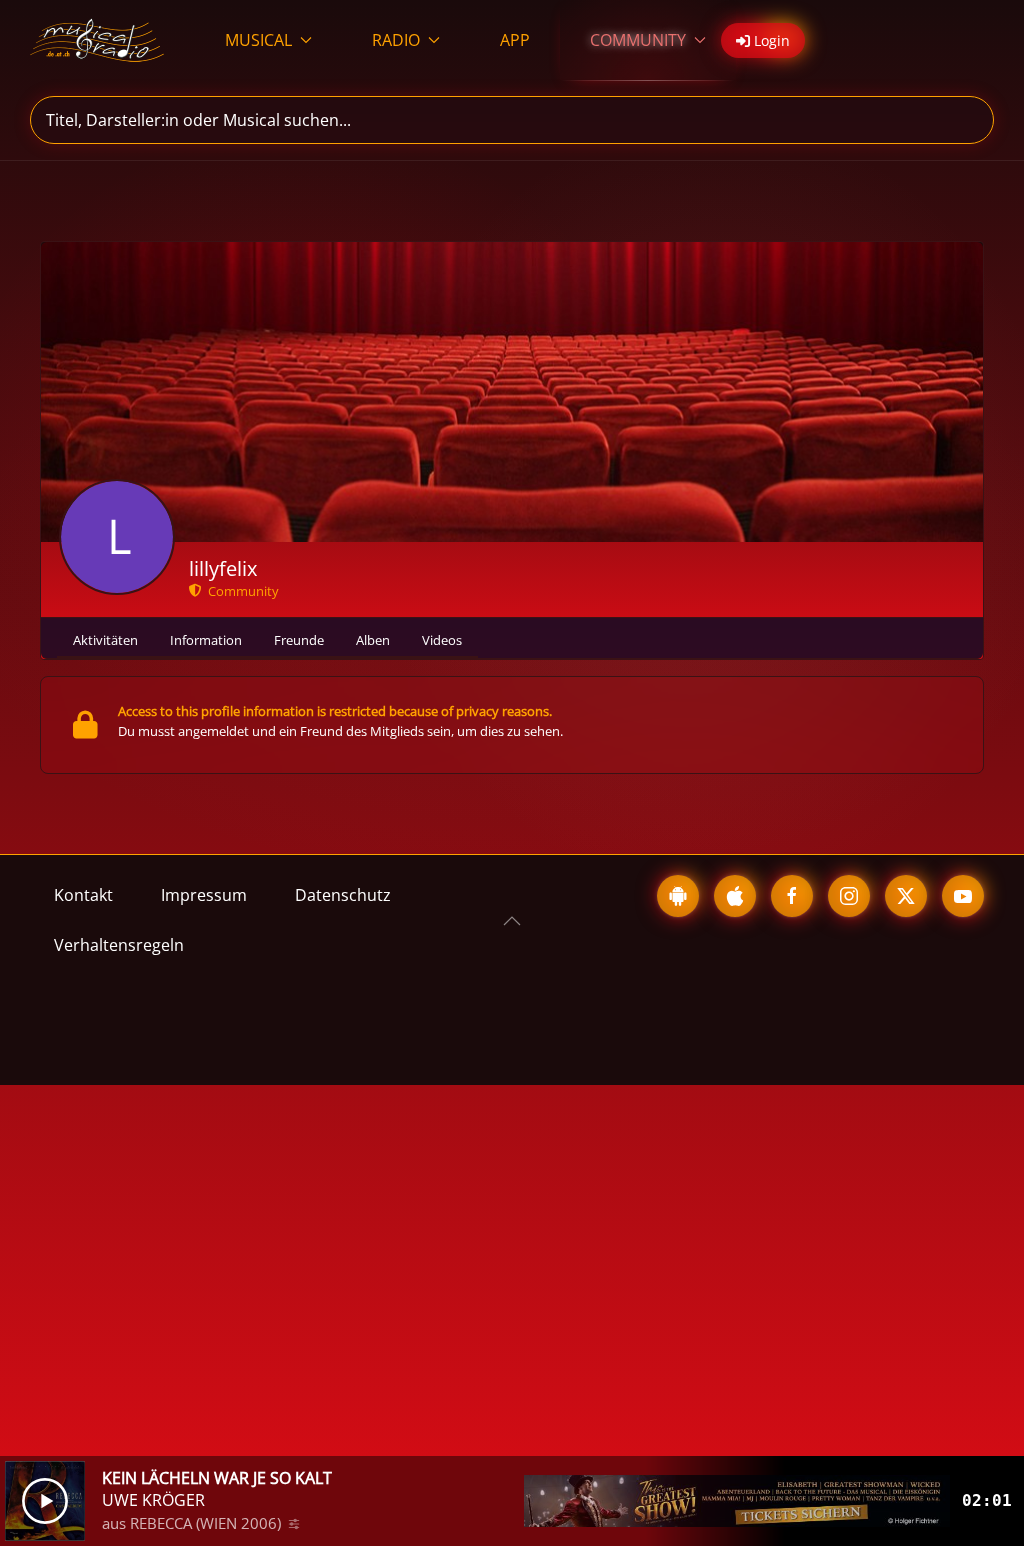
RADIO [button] (396, 40)
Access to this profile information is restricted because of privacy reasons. (335, 711)
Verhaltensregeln (119, 945)
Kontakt (83, 895)
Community (240, 591)
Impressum (204, 895)
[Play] (45, 1501)
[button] (512, 921)
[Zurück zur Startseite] (97, 40)
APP (515, 40)
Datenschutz (343, 895)
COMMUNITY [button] (638, 40)
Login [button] (770, 40)
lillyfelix (223, 568)
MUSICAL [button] (258, 40)
